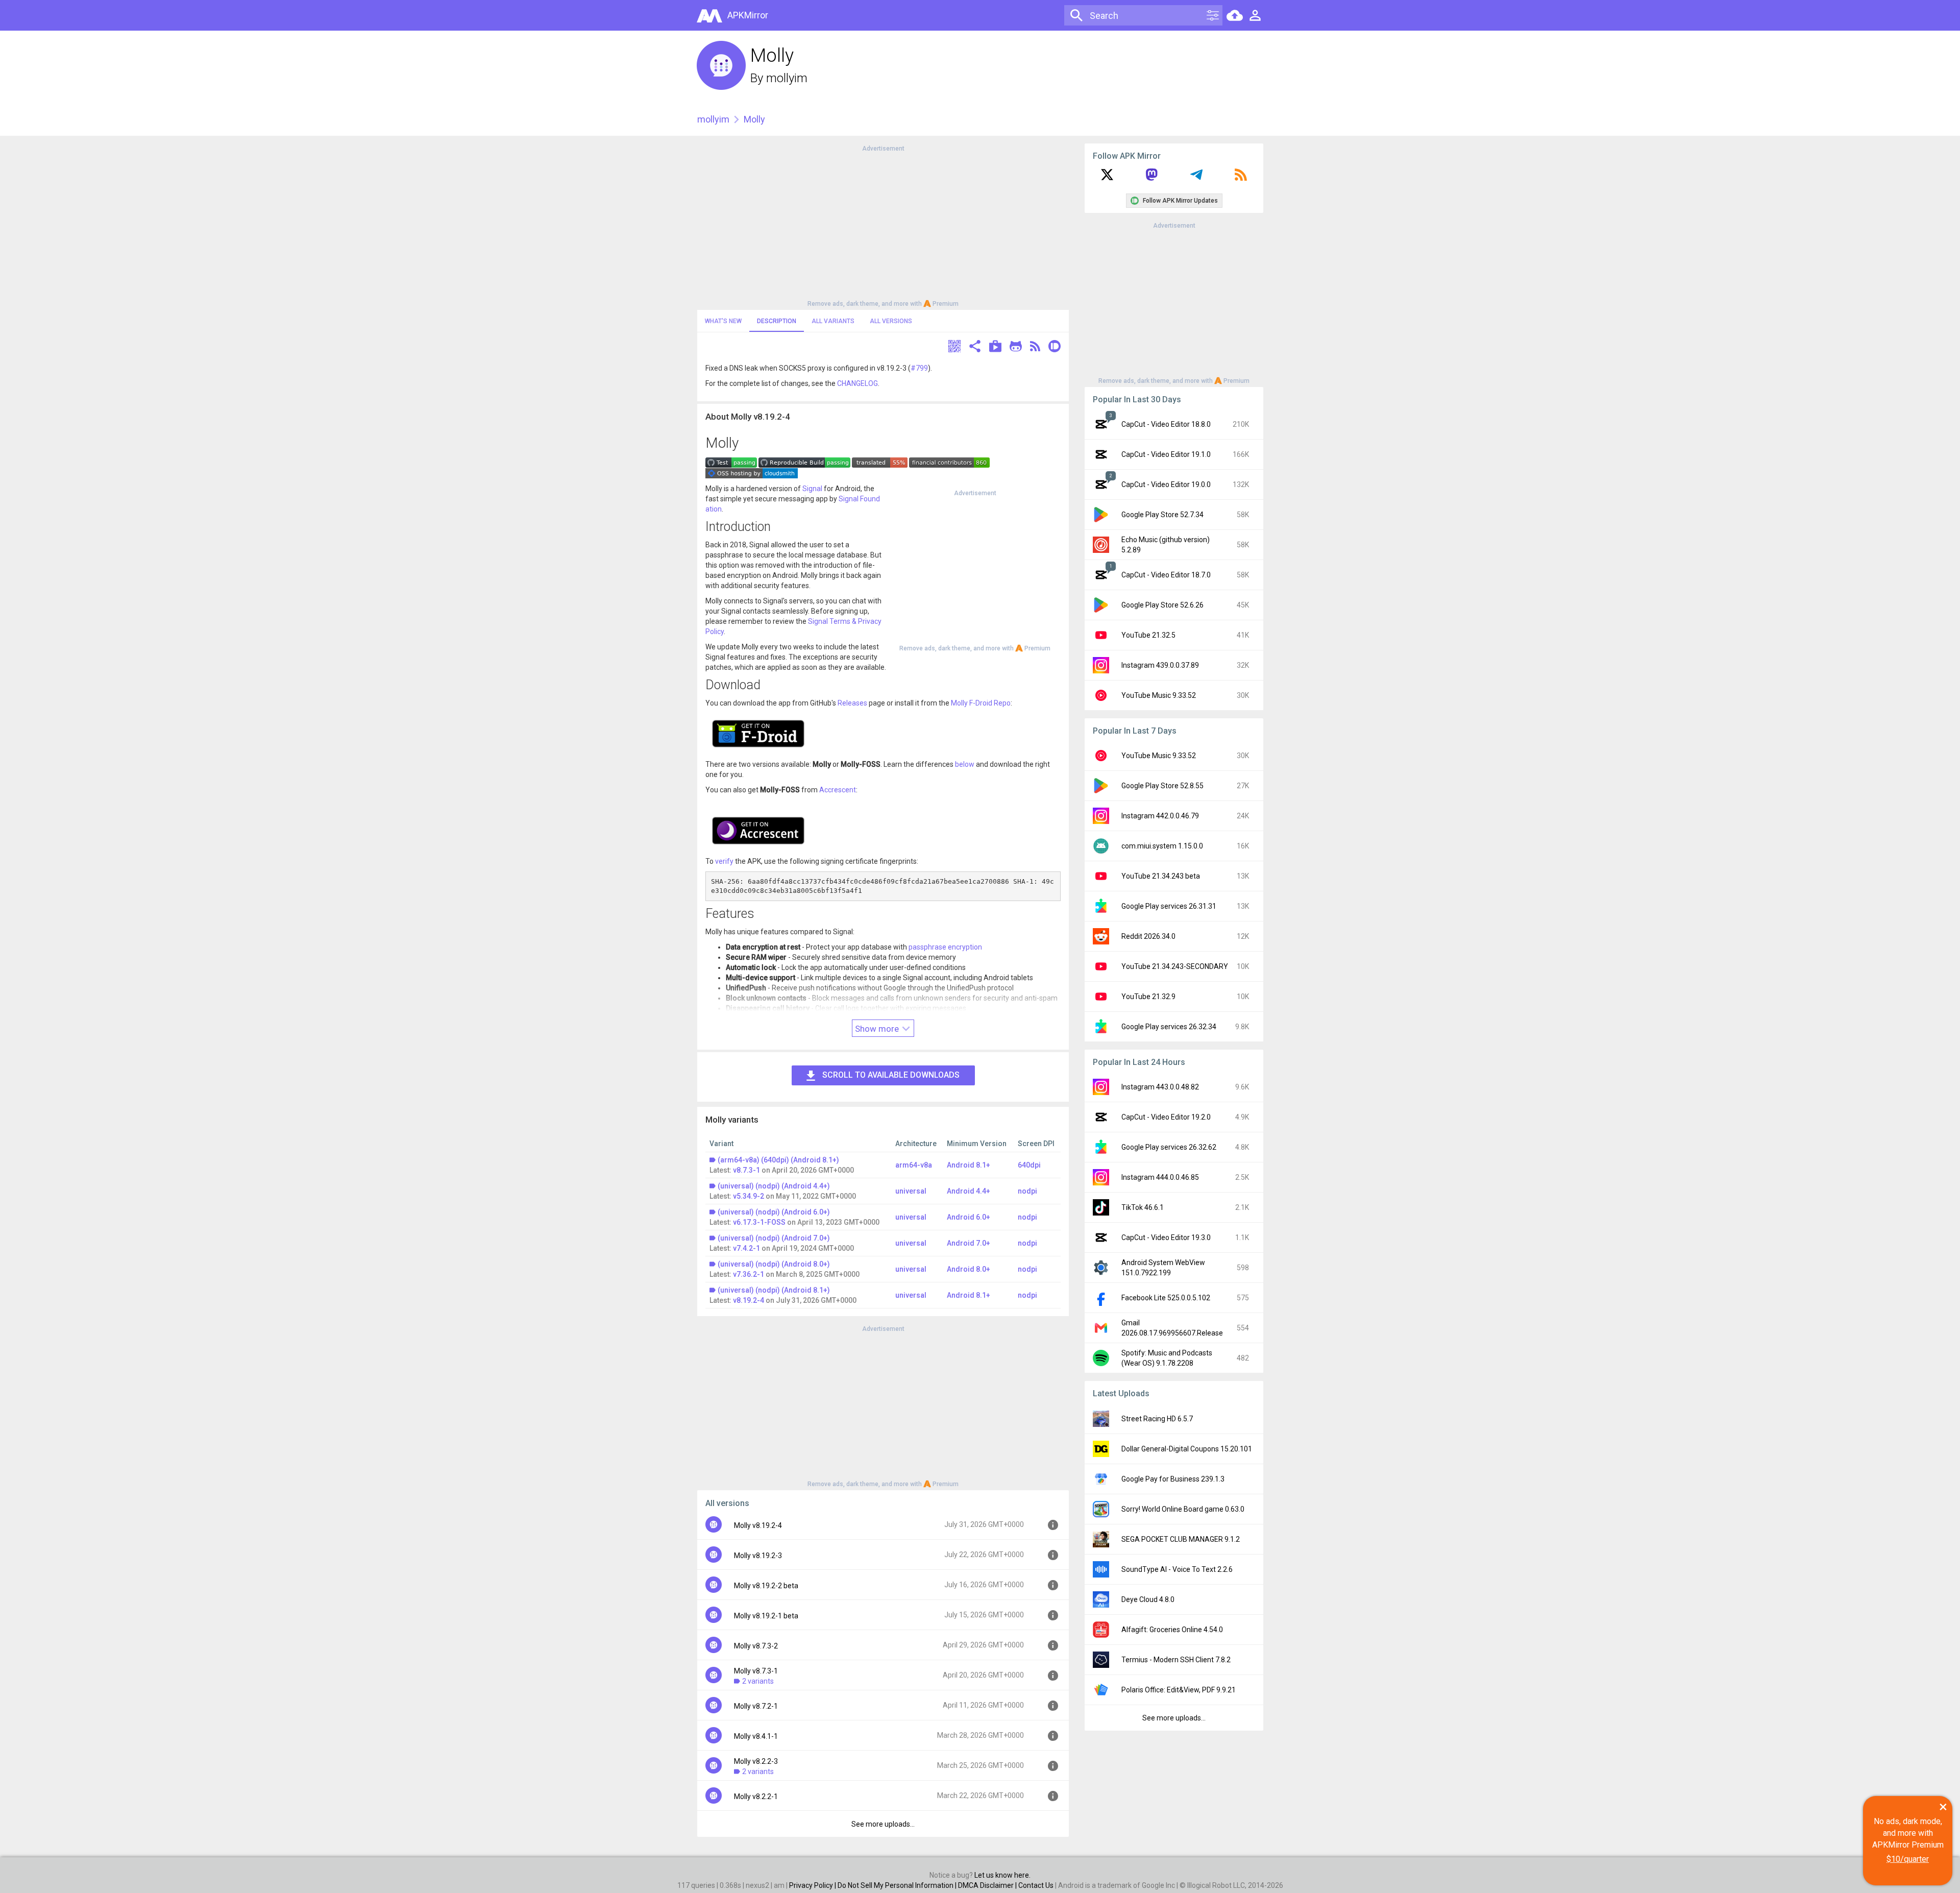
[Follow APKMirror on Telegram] (1196, 178)
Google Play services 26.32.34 (1169, 1027)
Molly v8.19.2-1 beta (766, 1616)
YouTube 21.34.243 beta (1161, 876)
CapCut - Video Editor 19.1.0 (1166, 454)
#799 (919, 368)
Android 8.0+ (969, 1269)
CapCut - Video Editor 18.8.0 (1166, 424)
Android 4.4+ (969, 1191)
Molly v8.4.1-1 (756, 1736)
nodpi (1027, 1191)
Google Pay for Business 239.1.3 (1173, 1479)
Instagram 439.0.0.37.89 (1160, 665)
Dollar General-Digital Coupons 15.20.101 (1187, 1449)
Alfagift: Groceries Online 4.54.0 (1172, 1630)
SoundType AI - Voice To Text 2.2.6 (1177, 1569)
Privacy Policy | (813, 1885)
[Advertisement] (883, 225)
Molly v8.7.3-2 (756, 1646)
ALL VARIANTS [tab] (833, 321)
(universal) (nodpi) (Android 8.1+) (774, 1290)
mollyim (787, 78)
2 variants (758, 1681)
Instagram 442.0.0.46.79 (1160, 816)
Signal (812, 489)
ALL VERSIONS (891, 321)
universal (911, 1191)
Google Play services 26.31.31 (1169, 906)
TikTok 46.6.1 (1143, 1207)
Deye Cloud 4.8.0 (1148, 1599)
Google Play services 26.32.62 (1169, 1147)
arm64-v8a (914, 1165)
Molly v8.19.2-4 (758, 1525)
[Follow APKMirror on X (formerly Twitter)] (1107, 178)
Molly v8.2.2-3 (756, 1761)
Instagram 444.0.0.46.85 (1160, 1177)
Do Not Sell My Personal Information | (898, 1885)
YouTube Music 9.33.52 (1159, 695)
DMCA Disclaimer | (988, 1885)
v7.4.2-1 (746, 1248)
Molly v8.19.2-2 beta (766, 1586)
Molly (754, 119)
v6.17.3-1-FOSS (759, 1222)
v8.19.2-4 (749, 1300)
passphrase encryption (945, 947)
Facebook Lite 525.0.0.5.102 (1166, 1298)
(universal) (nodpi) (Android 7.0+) (774, 1238)
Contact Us (1036, 1885)
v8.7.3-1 (746, 1170)
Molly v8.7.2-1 (756, 1706)
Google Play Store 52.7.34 (1162, 515)
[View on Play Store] (995, 347)
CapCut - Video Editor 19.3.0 (1166, 1237)
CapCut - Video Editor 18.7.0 (1166, 575)
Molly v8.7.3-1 (756, 1671)
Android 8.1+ (969, 1165)
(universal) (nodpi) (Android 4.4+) (774, 1186)
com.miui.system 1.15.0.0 (1162, 846)
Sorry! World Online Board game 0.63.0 (1183, 1509)
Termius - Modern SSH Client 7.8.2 (1176, 1660)
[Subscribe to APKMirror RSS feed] (1241, 178)
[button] (954, 347)
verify (724, 861)
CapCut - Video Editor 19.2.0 (1166, 1117)
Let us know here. (1002, 1875)
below (965, 764)
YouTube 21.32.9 (1148, 997)
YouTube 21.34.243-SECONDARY (1175, 966)
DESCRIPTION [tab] (777, 321)
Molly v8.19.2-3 (758, 1556)
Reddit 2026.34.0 (1148, 936)
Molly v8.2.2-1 (756, 1797)
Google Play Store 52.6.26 (1162, 605)
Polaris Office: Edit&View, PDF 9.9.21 (1179, 1690)
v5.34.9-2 (749, 1196)
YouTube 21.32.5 (1148, 635)
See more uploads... (883, 1824)
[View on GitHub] (1016, 347)
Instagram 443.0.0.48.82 (1160, 1087)
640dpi (1029, 1165)
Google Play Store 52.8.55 (1162, 786)
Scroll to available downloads (891, 1075)
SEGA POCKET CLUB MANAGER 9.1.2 (1181, 1539)
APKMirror (748, 15)
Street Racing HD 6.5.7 (1157, 1419)
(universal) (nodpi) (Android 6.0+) (774, 1212)
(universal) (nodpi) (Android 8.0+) (774, 1264)
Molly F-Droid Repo (981, 703)
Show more (878, 1029)
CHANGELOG (857, 383)
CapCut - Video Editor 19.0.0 (1166, 484)
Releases (852, 703)
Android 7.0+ (969, 1243)
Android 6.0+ (969, 1217)
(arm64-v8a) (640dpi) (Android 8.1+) (778, 1160)
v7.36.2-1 (749, 1274)
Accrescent (838, 790)
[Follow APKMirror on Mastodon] (1151, 178)
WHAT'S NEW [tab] (723, 321)
